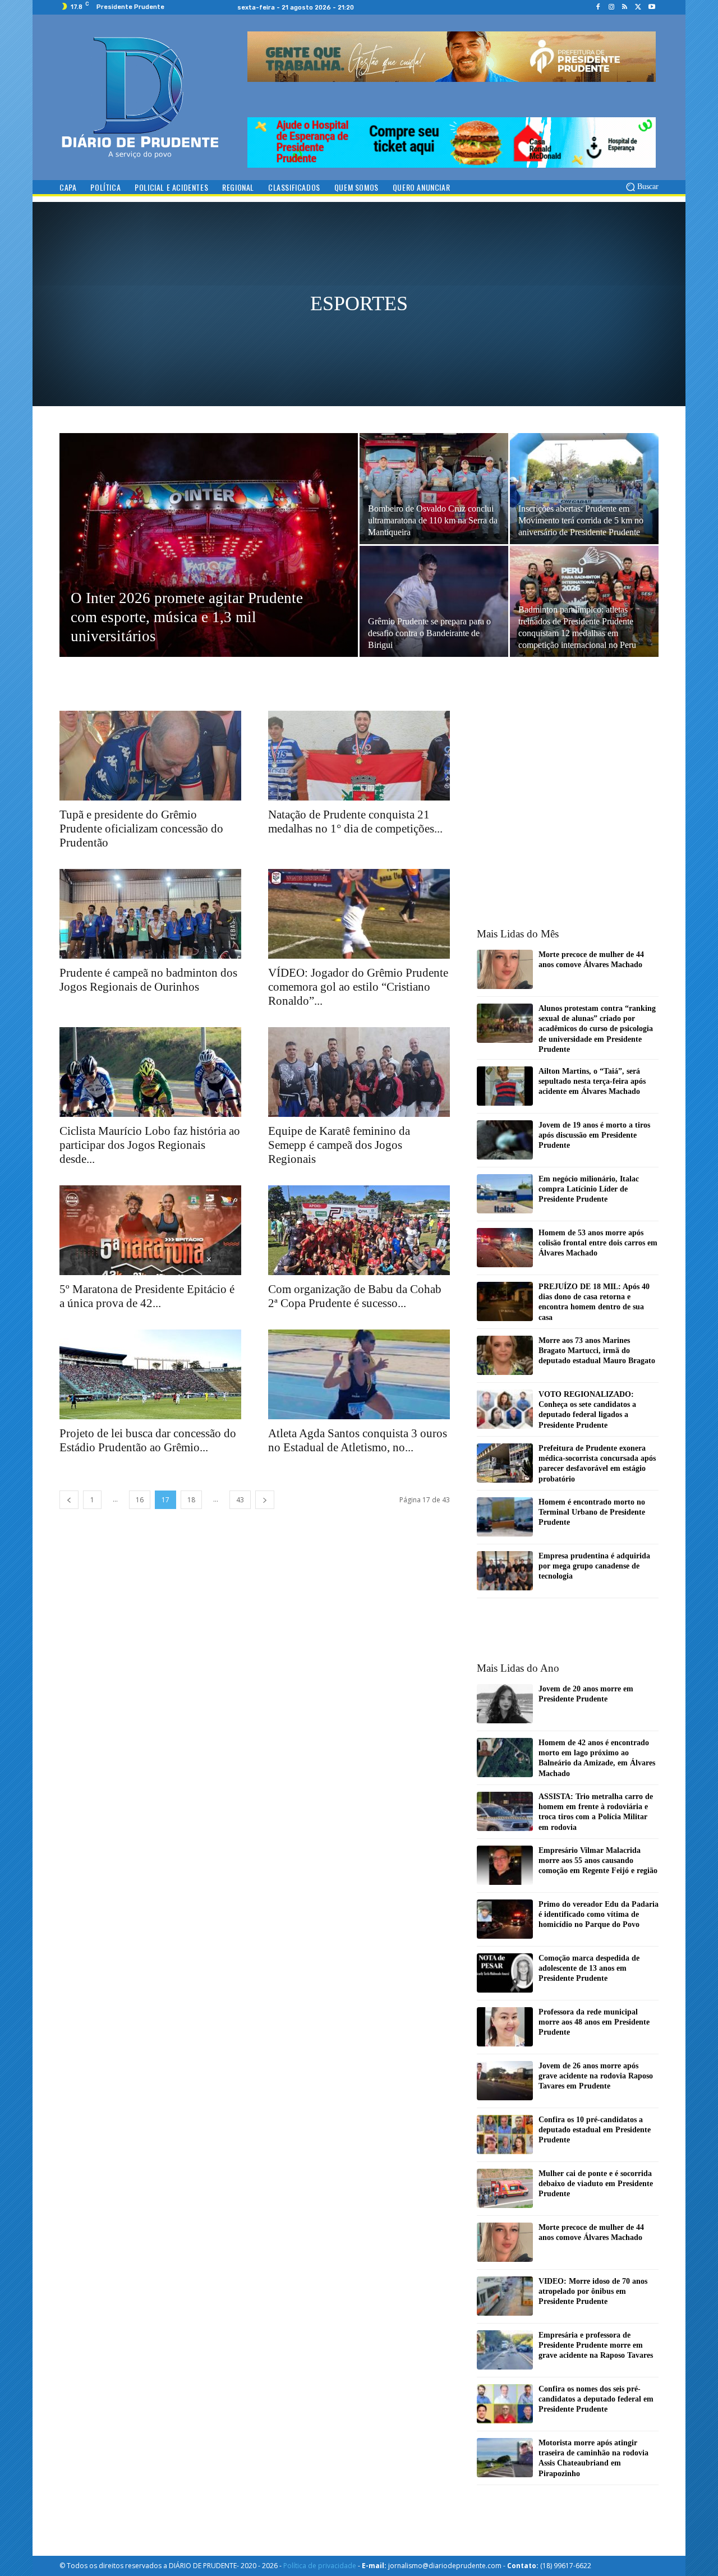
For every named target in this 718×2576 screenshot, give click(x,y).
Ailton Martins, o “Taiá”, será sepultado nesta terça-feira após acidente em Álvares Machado (592, 1081)
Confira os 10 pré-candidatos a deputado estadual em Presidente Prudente (595, 2130)
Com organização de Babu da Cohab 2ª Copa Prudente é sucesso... (355, 1296)
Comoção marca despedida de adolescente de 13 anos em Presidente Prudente (589, 1968)
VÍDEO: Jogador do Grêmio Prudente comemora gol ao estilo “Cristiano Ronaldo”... (358, 987)
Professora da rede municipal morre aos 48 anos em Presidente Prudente (594, 2022)
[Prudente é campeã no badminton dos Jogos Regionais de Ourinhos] (150, 914)
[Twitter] (638, 7)
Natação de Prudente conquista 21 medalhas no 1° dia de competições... (355, 822)
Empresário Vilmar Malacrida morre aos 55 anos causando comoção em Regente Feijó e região (598, 1860)
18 (191, 1500)
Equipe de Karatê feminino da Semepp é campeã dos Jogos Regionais (339, 1145)
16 (140, 1500)
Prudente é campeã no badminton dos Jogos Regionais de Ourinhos (148, 980)
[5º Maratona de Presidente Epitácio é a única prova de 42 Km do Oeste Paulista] (150, 1230)
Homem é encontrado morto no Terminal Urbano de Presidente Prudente (592, 1512)
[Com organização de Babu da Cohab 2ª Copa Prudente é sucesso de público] (359, 1230)
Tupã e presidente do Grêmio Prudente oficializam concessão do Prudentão (141, 829)
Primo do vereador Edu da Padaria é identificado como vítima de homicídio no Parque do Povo (599, 1914)
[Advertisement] (359, 298)
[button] (641, 187)
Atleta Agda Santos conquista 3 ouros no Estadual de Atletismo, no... (358, 1440)
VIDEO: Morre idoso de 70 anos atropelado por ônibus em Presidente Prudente (593, 2291)
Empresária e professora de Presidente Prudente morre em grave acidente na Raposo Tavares (596, 2345)
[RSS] (625, 7)
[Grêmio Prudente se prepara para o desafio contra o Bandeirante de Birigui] (434, 601)
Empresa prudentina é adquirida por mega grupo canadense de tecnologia (594, 1566)
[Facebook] (598, 7)
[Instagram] (611, 7)
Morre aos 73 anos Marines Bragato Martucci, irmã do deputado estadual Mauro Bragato (597, 1351)
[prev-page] (69, 1500)
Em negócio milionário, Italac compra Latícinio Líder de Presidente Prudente (589, 1189)
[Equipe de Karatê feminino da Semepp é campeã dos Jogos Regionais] (359, 1072)
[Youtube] (652, 7)
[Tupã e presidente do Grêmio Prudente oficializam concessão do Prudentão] (150, 756)
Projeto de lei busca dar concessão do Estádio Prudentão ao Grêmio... (148, 1440)
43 (240, 1500)
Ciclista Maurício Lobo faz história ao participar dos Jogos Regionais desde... (150, 1145)
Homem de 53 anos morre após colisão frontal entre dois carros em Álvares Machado (598, 1243)
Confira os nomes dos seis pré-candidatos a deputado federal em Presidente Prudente (596, 2399)
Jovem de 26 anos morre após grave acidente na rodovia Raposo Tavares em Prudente (596, 2076)
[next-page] (265, 1500)
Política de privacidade (320, 2566)
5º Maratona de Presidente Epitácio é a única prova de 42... (147, 1296)
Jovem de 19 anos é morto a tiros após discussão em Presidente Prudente (594, 1135)
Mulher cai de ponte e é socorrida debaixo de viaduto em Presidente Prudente (596, 2184)
